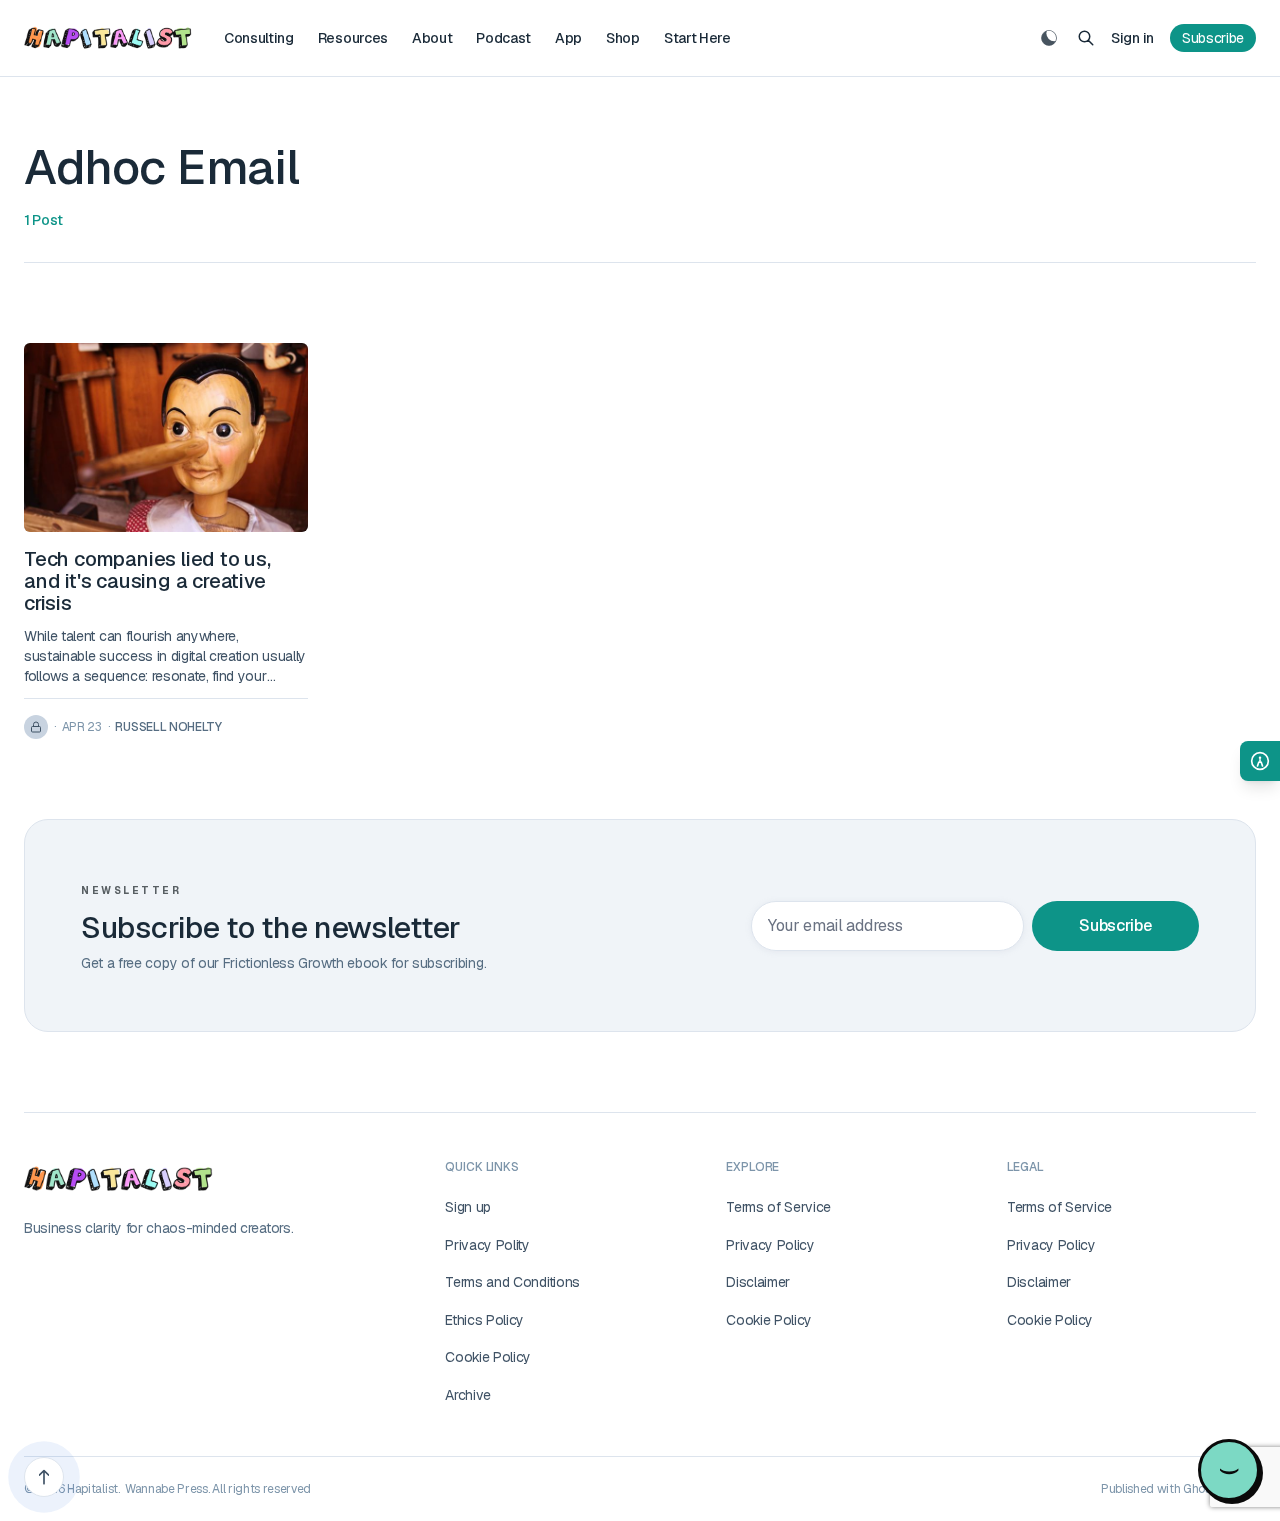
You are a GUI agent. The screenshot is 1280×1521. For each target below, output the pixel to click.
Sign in (1132, 38)
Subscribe (1213, 38)
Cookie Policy (488, 1357)
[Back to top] (44, 1477)
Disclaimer (758, 1282)
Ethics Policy (484, 1320)
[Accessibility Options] (1260, 761)
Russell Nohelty (168, 727)
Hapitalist (92, 1489)
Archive (468, 1395)
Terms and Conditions (512, 1282)
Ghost (1199, 1489)
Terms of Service (778, 1207)
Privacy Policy (770, 1245)
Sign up (468, 1207)
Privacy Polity (487, 1245)
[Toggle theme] (1049, 38)
